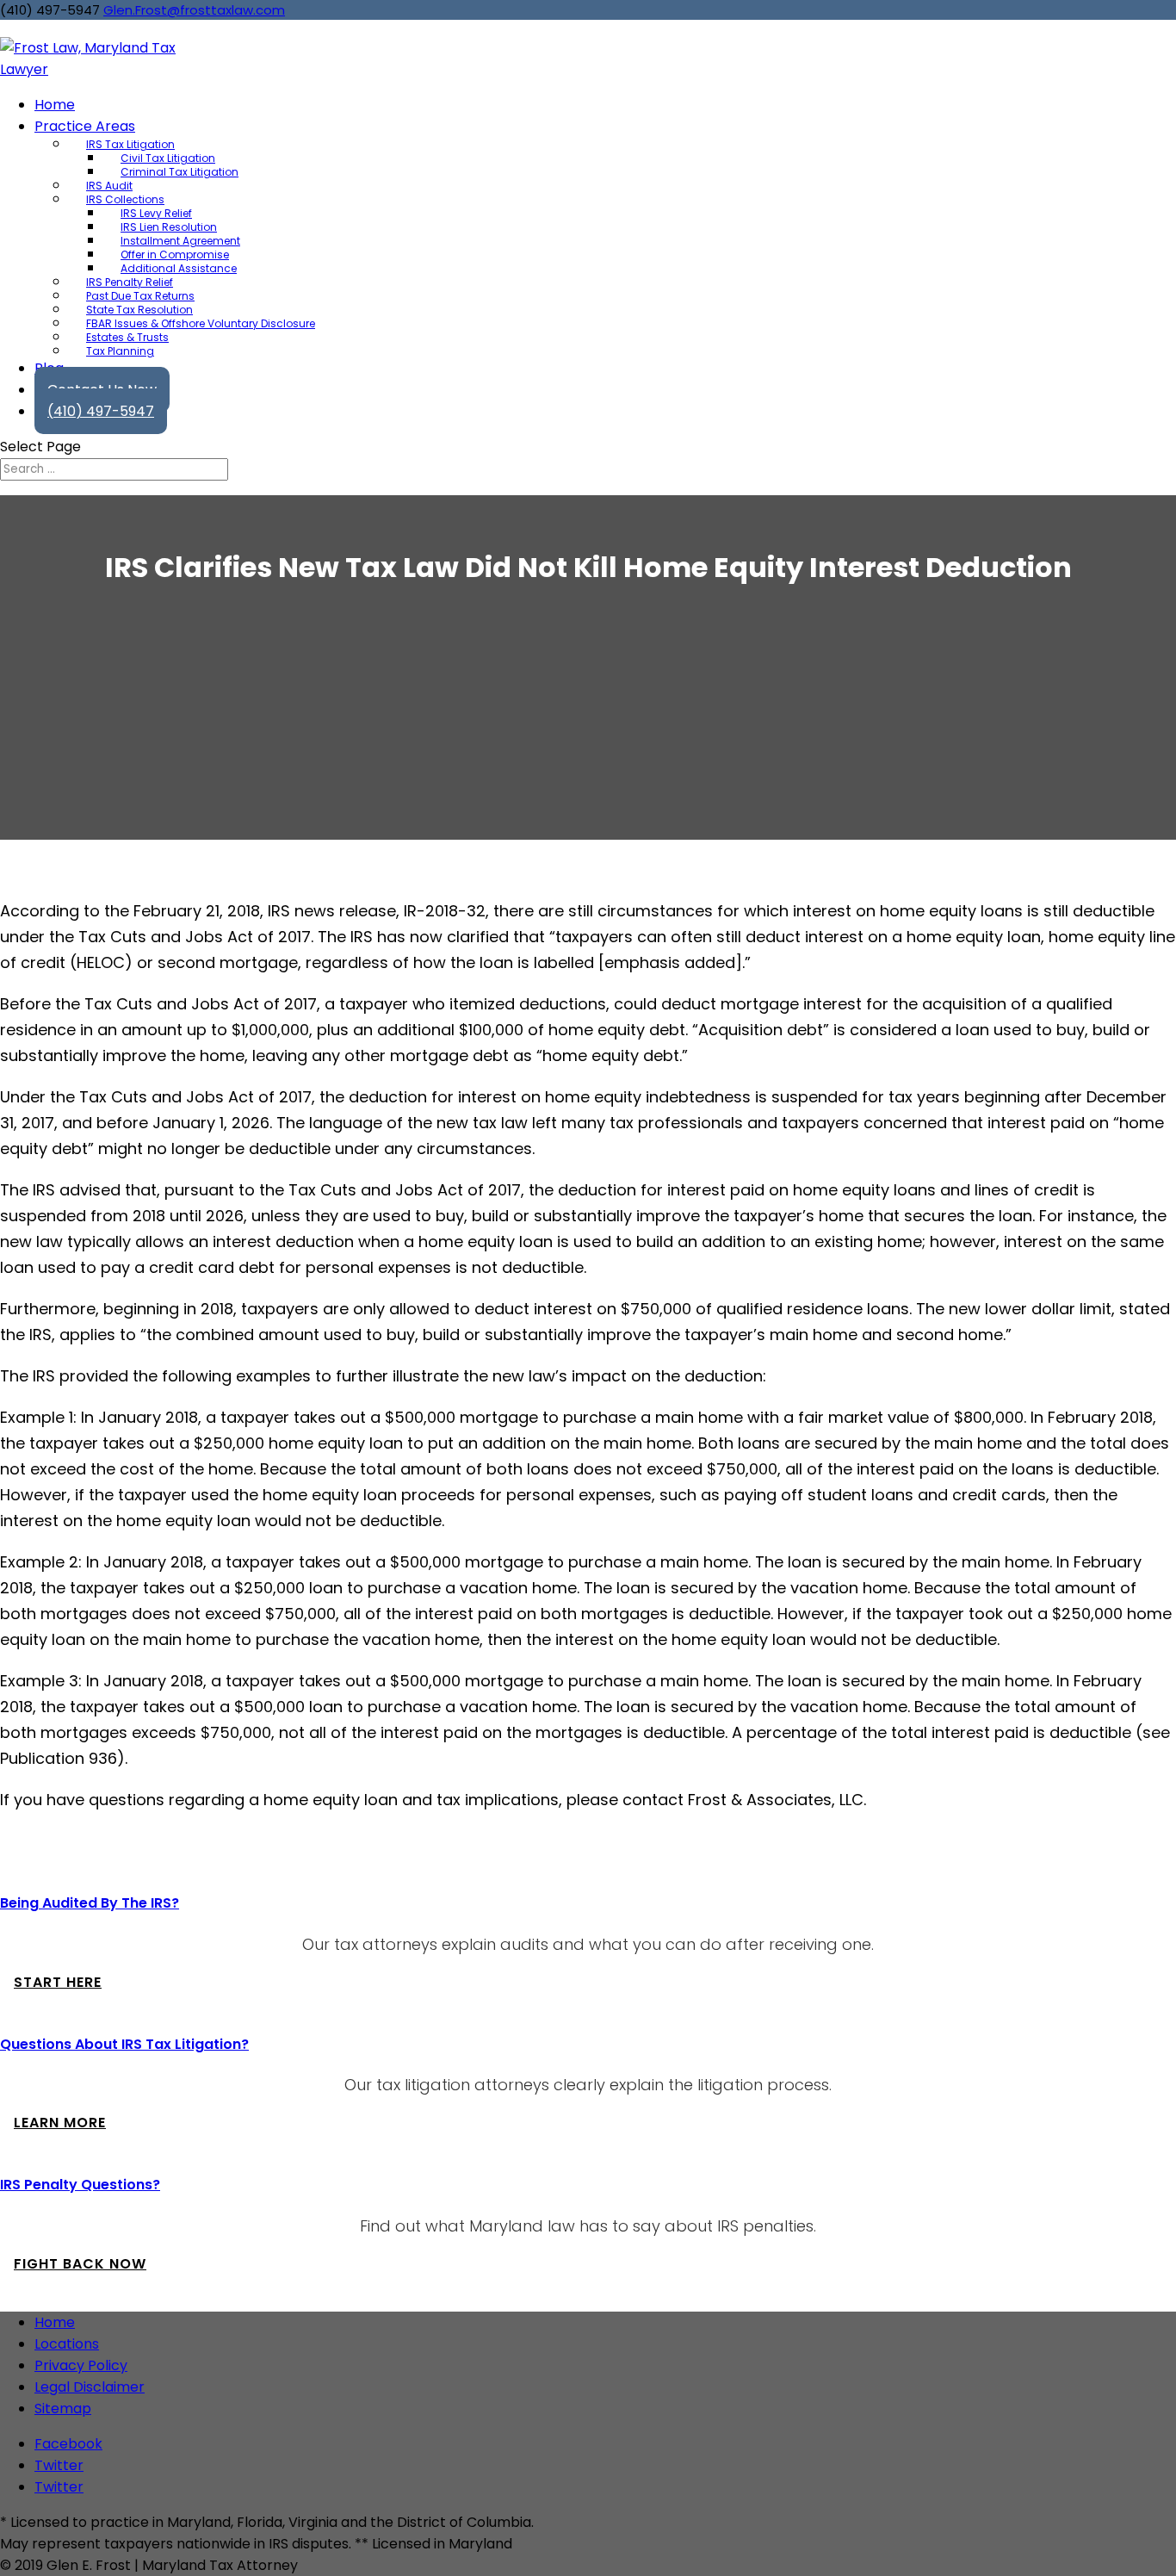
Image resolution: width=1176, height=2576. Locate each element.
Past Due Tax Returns (140, 296)
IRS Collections (125, 199)
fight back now (80, 2264)
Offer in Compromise (175, 254)
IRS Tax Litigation (130, 144)
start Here (58, 1982)
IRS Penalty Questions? (80, 2185)
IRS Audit (109, 186)
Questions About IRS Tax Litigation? (124, 2044)
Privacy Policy (81, 2365)
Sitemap (63, 2408)
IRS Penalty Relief (130, 282)
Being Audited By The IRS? (90, 1903)
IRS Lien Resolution (169, 227)
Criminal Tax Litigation (179, 172)
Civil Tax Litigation (168, 158)
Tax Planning (120, 351)
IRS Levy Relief (156, 213)
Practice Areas (85, 126)
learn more (60, 2123)
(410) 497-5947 (101, 411)
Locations (67, 2344)
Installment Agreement (180, 241)
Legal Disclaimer (90, 2387)
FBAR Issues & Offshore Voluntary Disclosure (201, 323)
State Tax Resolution (139, 310)
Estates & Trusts (127, 337)
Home (55, 2322)
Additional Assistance (179, 268)
